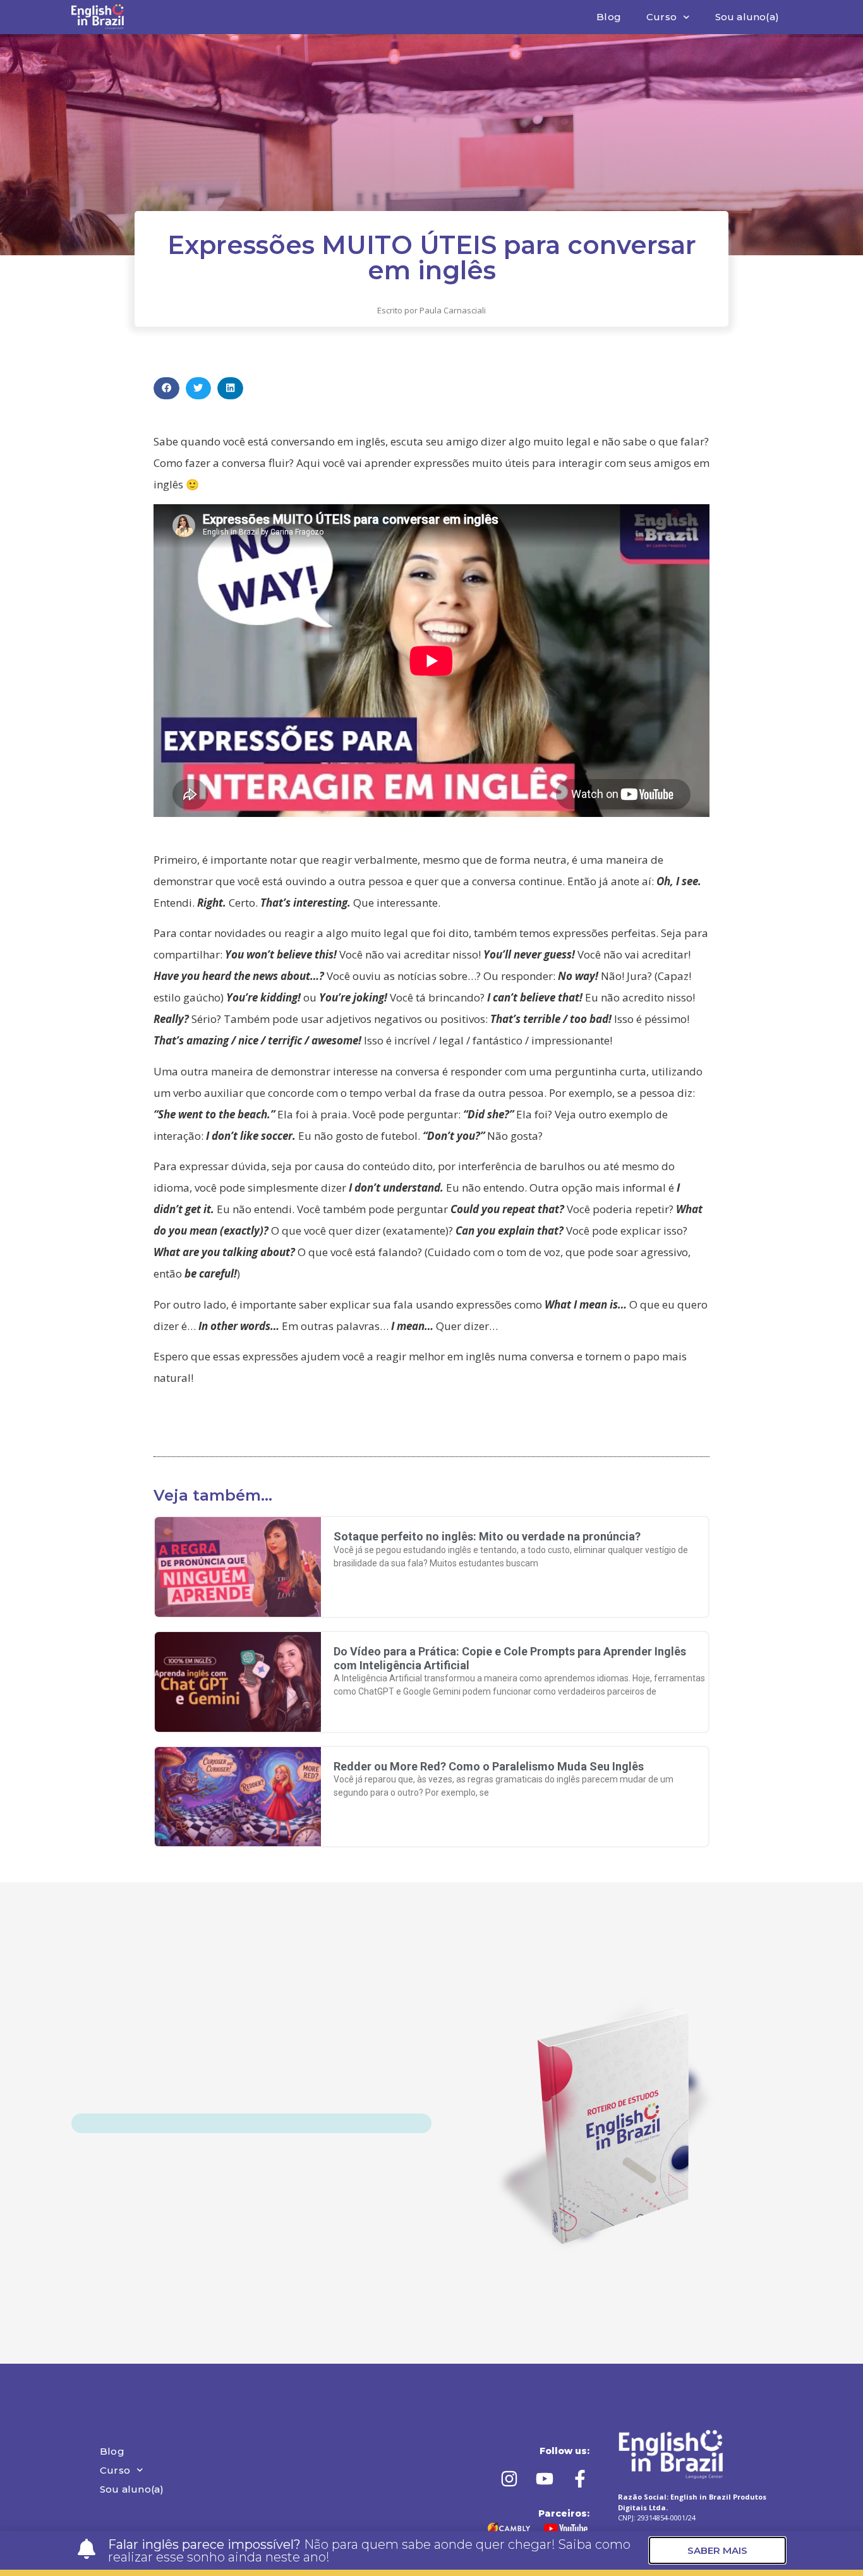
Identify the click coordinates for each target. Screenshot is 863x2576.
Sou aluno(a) (747, 17)
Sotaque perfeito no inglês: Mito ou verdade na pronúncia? (487, 1536)
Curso (661, 17)
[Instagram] (509, 2479)
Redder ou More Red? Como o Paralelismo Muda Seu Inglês (489, 1766)
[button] (166, 388)
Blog (609, 17)
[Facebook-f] (580, 2479)
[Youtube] (545, 2479)
